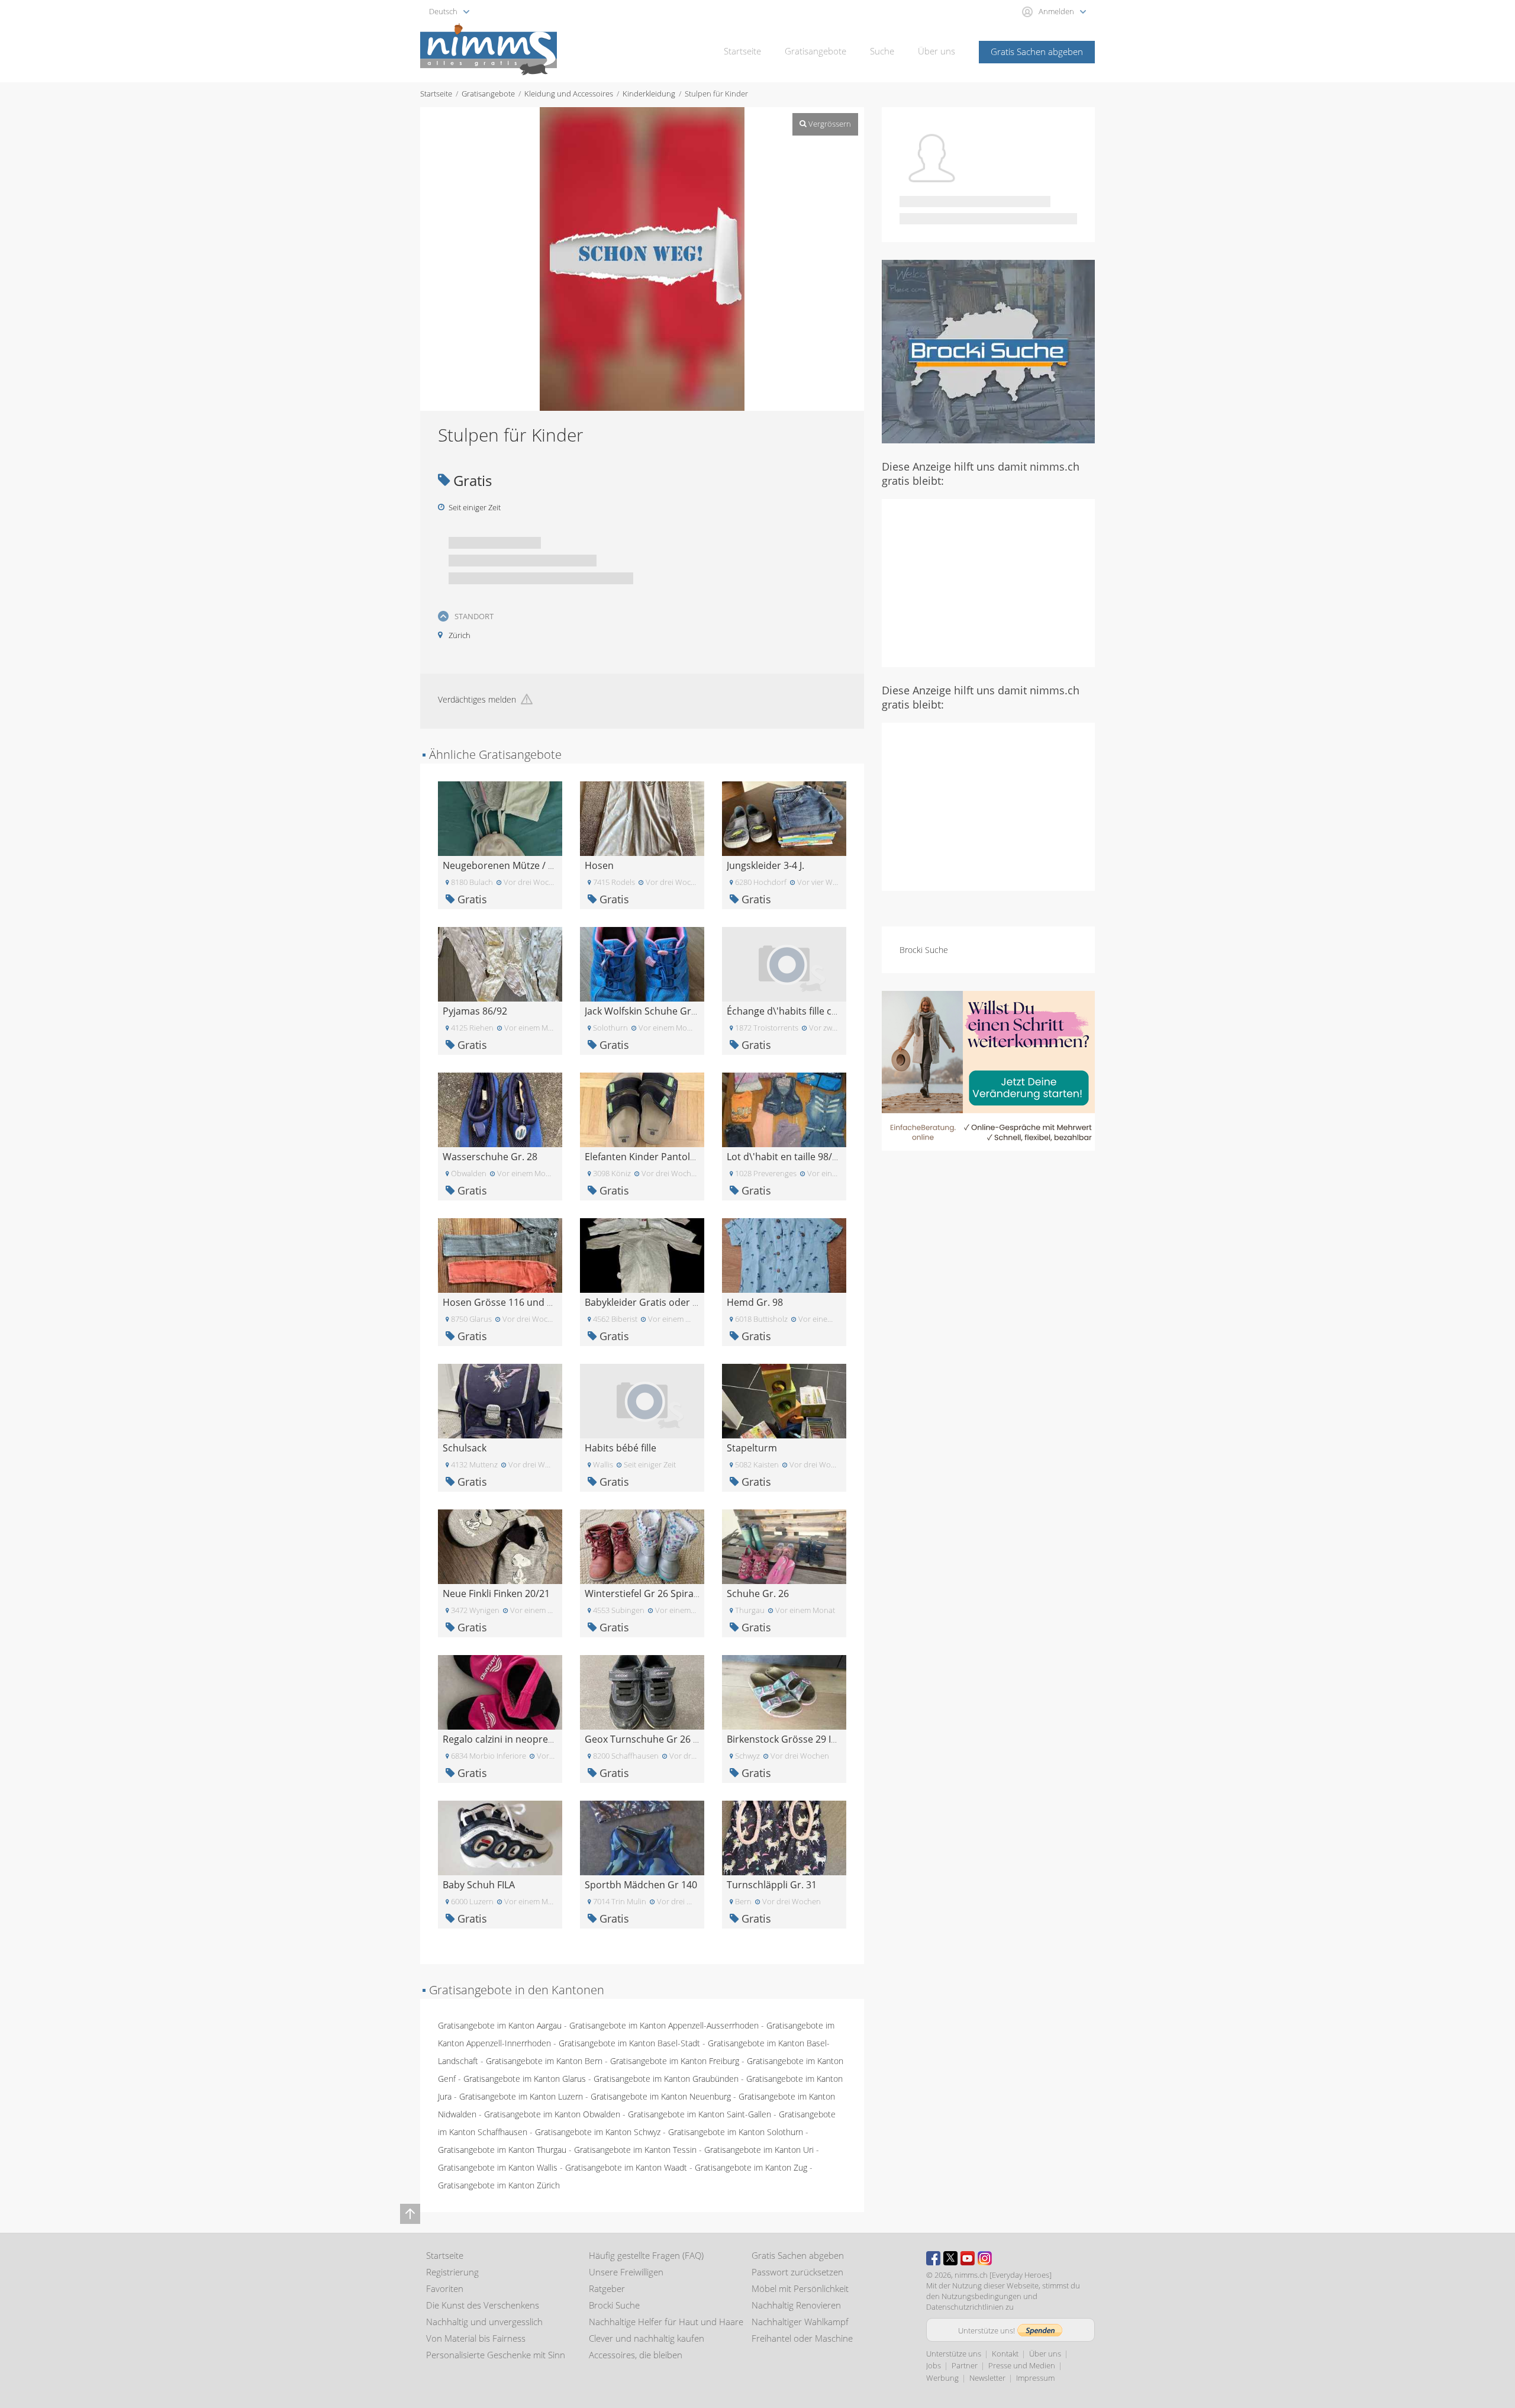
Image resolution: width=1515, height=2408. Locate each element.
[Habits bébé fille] (642, 1400)
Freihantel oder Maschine (802, 2338)
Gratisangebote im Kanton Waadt (626, 2167)
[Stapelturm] (784, 1400)
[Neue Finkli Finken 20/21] (500, 1546)
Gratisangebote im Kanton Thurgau (502, 2150)
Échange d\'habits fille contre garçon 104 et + (827, 1011)
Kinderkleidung (649, 94)
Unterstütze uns (954, 2354)
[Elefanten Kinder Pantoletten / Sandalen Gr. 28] (642, 1109)
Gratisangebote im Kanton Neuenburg (661, 2096)
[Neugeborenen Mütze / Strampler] (500, 818)
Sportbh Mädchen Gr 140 (641, 1885)
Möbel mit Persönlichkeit (800, 2288)
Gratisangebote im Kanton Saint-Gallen (700, 2114)
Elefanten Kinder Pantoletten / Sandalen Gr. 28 (689, 1157)
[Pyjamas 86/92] (500, 963)
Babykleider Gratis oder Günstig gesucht (675, 1302)
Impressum (1035, 2378)
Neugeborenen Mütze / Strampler (518, 865)
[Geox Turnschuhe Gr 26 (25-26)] (642, 1691)
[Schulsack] (500, 1400)
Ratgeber (607, 2288)
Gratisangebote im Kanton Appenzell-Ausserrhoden (664, 2025)
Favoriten (445, 2288)
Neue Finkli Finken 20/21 (496, 1593)
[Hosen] (642, 818)
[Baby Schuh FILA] (500, 1837)
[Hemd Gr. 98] (784, 1255)
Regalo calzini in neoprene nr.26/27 (521, 1739)
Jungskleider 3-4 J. (765, 865)
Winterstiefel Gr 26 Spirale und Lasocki (671, 1593)
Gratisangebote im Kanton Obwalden (552, 2114)
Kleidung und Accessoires (569, 94)
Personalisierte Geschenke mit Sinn (496, 2355)
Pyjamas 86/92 (475, 1011)
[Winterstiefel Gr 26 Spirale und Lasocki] (642, 1546)
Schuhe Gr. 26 (758, 1593)
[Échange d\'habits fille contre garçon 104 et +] (784, 963)
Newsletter (987, 2378)
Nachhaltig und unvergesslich (484, 2322)
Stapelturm (752, 1448)
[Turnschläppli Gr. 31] (784, 1837)
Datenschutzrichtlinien (965, 2307)
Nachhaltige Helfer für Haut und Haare (666, 2322)
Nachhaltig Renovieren (796, 2305)
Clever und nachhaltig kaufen (647, 2338)
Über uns (937, 51)
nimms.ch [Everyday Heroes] (1003, 2275)
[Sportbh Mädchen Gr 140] (642, 1837)
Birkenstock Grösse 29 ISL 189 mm (803, 1739)
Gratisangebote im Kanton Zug (751, 2167)
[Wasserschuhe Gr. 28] (500, 1109)
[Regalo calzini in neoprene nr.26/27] (500, 1691)
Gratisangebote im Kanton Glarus (525, 2079)
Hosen (599, 865)
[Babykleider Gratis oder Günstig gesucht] (642, 1255)
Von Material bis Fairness (476, 2338)
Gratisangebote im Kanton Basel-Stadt (629, 2043)
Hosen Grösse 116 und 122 (503, 1302)
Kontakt (1005, 2354)
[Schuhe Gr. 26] (784, 1546)
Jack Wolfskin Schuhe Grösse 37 (655, 1011)
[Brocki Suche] (988, 351)
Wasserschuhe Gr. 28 (490, 1157)
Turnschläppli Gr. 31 (772, 1885)
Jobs (934, 2365)
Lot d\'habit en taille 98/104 (787, 1157)
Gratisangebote (815, 51)
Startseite (742, 51)
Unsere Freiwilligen (626, 2272)
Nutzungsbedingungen (981, 2296)
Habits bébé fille (620, 1448)
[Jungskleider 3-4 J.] (784, 818)
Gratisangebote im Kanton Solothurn (736, 2132)
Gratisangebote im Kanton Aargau (500, 2025)
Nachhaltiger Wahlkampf (800, 2322)
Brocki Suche (924, 950)
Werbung (942, 2378)
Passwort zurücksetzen (797, 2272)
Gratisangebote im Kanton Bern (544, 2061)
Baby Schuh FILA (479, 1885)
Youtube (968, 2258)
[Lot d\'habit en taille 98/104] (784, 1109)
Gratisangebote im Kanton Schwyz (598, 2132)
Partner (965, 2365)
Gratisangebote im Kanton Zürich (499, 2185)
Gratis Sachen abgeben (1037, 51)
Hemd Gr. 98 (755, 1302)
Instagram (985, 2258)
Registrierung (452, 2272)
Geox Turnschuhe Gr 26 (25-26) (654, 1739)
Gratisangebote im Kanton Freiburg (675, 2061)
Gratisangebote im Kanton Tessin (635, 2150)
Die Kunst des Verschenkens (483, 2305)
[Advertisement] (988, 582)
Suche (882, 51)
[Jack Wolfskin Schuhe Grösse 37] (642, 963)
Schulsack (465, 1448)
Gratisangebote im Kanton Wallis (498, 2167)
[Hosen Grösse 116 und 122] (500, 1255)
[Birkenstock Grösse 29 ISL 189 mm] (784, 1691)
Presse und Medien (1022, 2365)
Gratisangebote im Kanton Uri (759, 2150)
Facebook (933, 2258)
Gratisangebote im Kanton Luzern (521, 2096)
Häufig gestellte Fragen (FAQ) (646, 2255)
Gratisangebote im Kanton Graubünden (666, 2079)
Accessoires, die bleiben (636, 2355)
